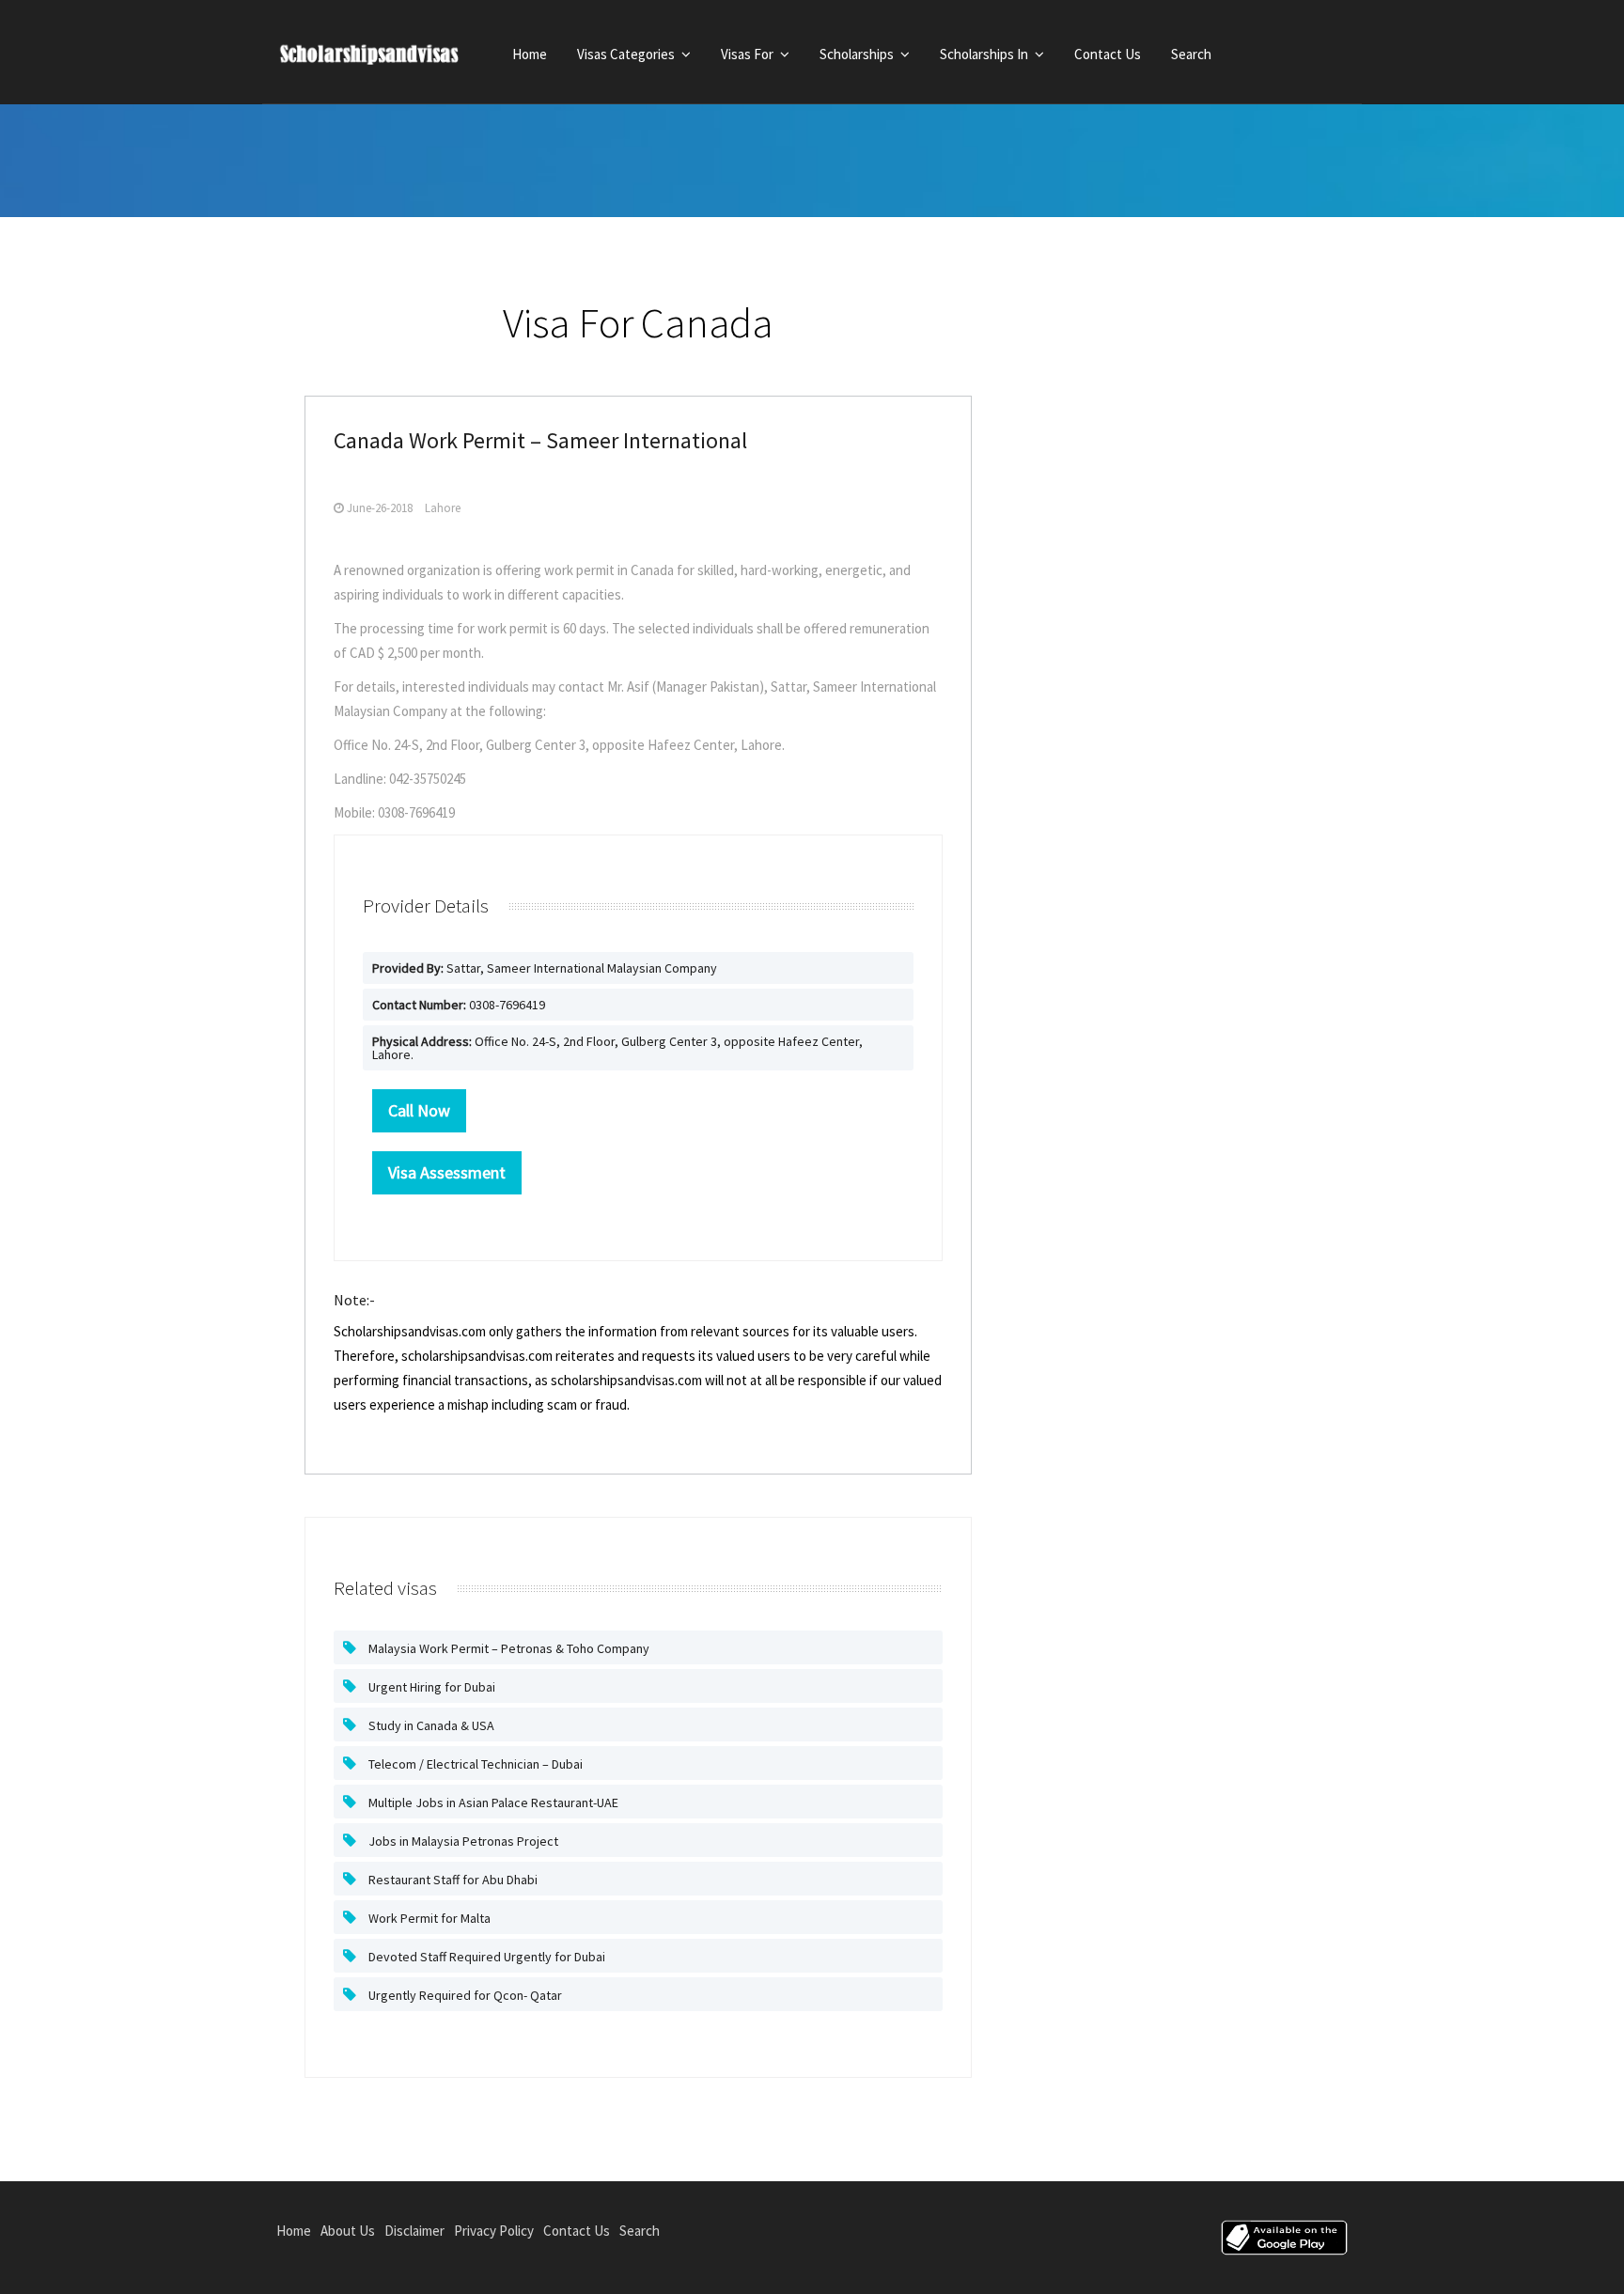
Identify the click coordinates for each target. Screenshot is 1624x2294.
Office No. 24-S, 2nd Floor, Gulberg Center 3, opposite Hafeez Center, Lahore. (617, 1048)
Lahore (443, 508)
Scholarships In (985, 54)
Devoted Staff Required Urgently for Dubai (485, 1957)
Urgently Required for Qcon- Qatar (464, 1995)
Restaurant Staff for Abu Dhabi (452, 1880)
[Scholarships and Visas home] (387, 58)
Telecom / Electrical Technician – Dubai (474, 1764)
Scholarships (858, 54)
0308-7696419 (459, 1005)
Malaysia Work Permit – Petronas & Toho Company (507, 1648)
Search (1191, 54)
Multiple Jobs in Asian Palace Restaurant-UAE (492, 1802)
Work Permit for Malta (428, 1918)
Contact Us (1108, 54)
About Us (348, 2231)
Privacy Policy (494, 2231)
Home (530, 54)
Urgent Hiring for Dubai (430, 1687)
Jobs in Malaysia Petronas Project (462, 1841)
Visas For (749, 54)
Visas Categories (627, 54)
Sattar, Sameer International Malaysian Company (545, 968)
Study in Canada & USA (430, 1725)
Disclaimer (414, 2231)
